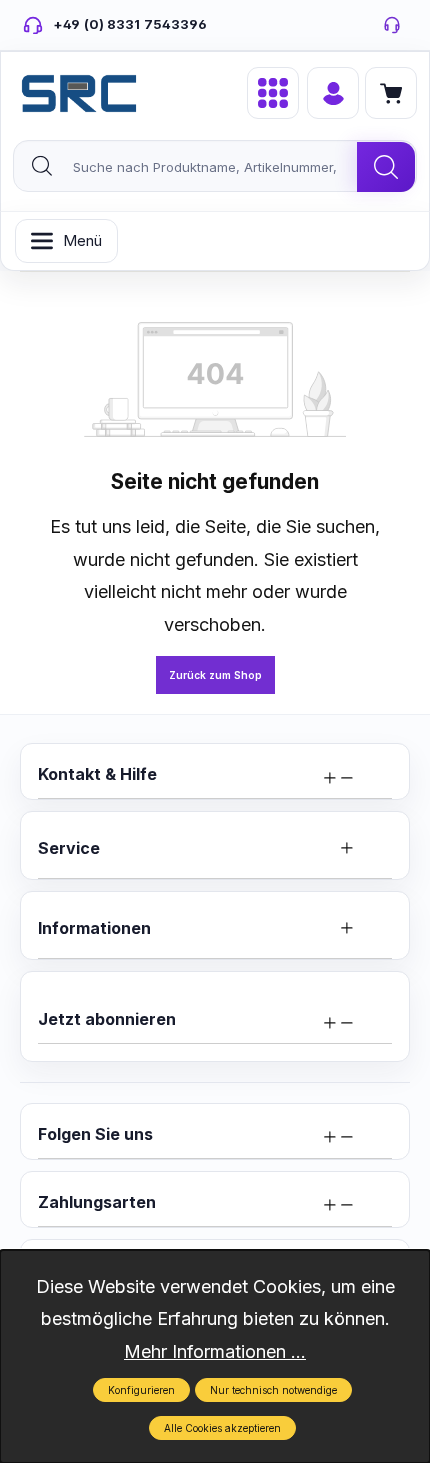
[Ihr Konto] (333, 93)
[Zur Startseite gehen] (79, 93)
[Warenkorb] (391, 93)
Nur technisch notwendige (273, 1390)
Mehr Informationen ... (215, 1351)
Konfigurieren (141, 1390)
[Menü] (273, 93)
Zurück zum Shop (215, 675)
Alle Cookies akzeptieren (222, 1428)
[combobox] (186, 167)
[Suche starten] (386, 167)
